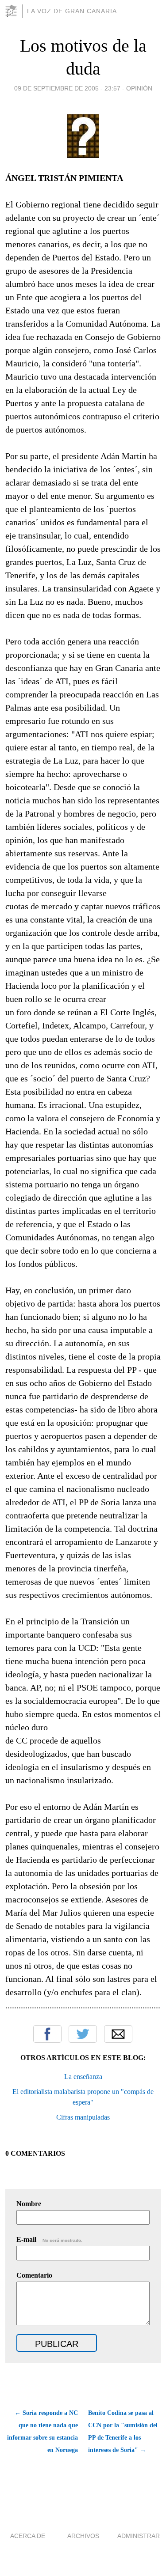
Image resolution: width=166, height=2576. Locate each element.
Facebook (47, 2034)
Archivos (83, 2536)
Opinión (139, 88)
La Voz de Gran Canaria (72, 11)
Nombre (29, 2204)
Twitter (83, 2034)
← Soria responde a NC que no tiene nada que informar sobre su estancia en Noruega (42, 2431)
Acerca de (28, 2536)
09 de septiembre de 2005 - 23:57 (67, 88)
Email (118, 2034)
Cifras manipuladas (83, 2117)
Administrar (139, 2536)
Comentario (34, 2275)
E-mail (49, 2239)
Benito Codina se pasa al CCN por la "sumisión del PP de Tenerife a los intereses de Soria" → (123, 2431)
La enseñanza (83, 2077)
